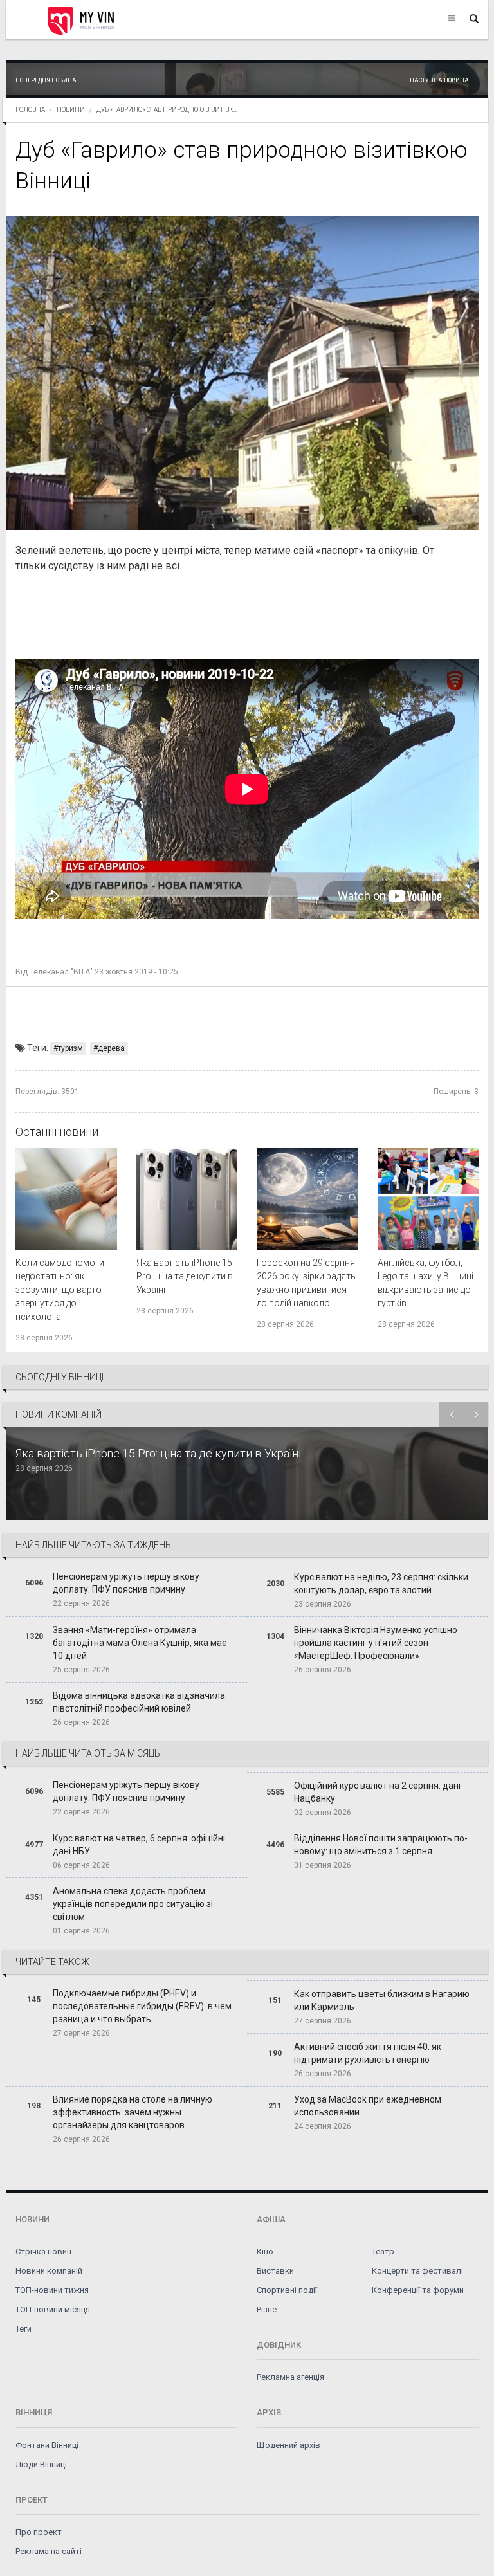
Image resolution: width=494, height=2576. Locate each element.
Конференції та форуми (418, 2290)
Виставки (275, 2271)
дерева (111, 1048)
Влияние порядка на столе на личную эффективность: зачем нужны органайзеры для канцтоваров (133, 2112)
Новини (71, 110)
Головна (30, 110)
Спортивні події (287, 2290)
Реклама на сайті (49, 2551)
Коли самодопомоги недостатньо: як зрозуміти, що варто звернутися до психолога (60, 1290)
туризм (70, 1048)
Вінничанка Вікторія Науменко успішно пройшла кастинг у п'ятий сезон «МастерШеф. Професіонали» (376, 1643)
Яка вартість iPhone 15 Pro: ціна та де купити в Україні (185, 1276)
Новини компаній (49, 2271)
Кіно (265, 2252)
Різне (267, 2309)
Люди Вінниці (41, 2464)
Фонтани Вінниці (47, 2445)
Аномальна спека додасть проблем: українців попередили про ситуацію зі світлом (133, 1904)
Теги (23, 2329)
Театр (383, 2252)
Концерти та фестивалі (417, 2271)
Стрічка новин (43, 2252)
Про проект (39, 2532)
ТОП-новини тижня (52, 2290)
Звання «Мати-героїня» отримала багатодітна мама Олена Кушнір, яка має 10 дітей (140, 1643)
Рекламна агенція (290, 2377)
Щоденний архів (288, 2445)
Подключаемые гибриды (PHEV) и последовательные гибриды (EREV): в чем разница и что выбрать (142, 2006)
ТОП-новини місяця (53, 2309)
